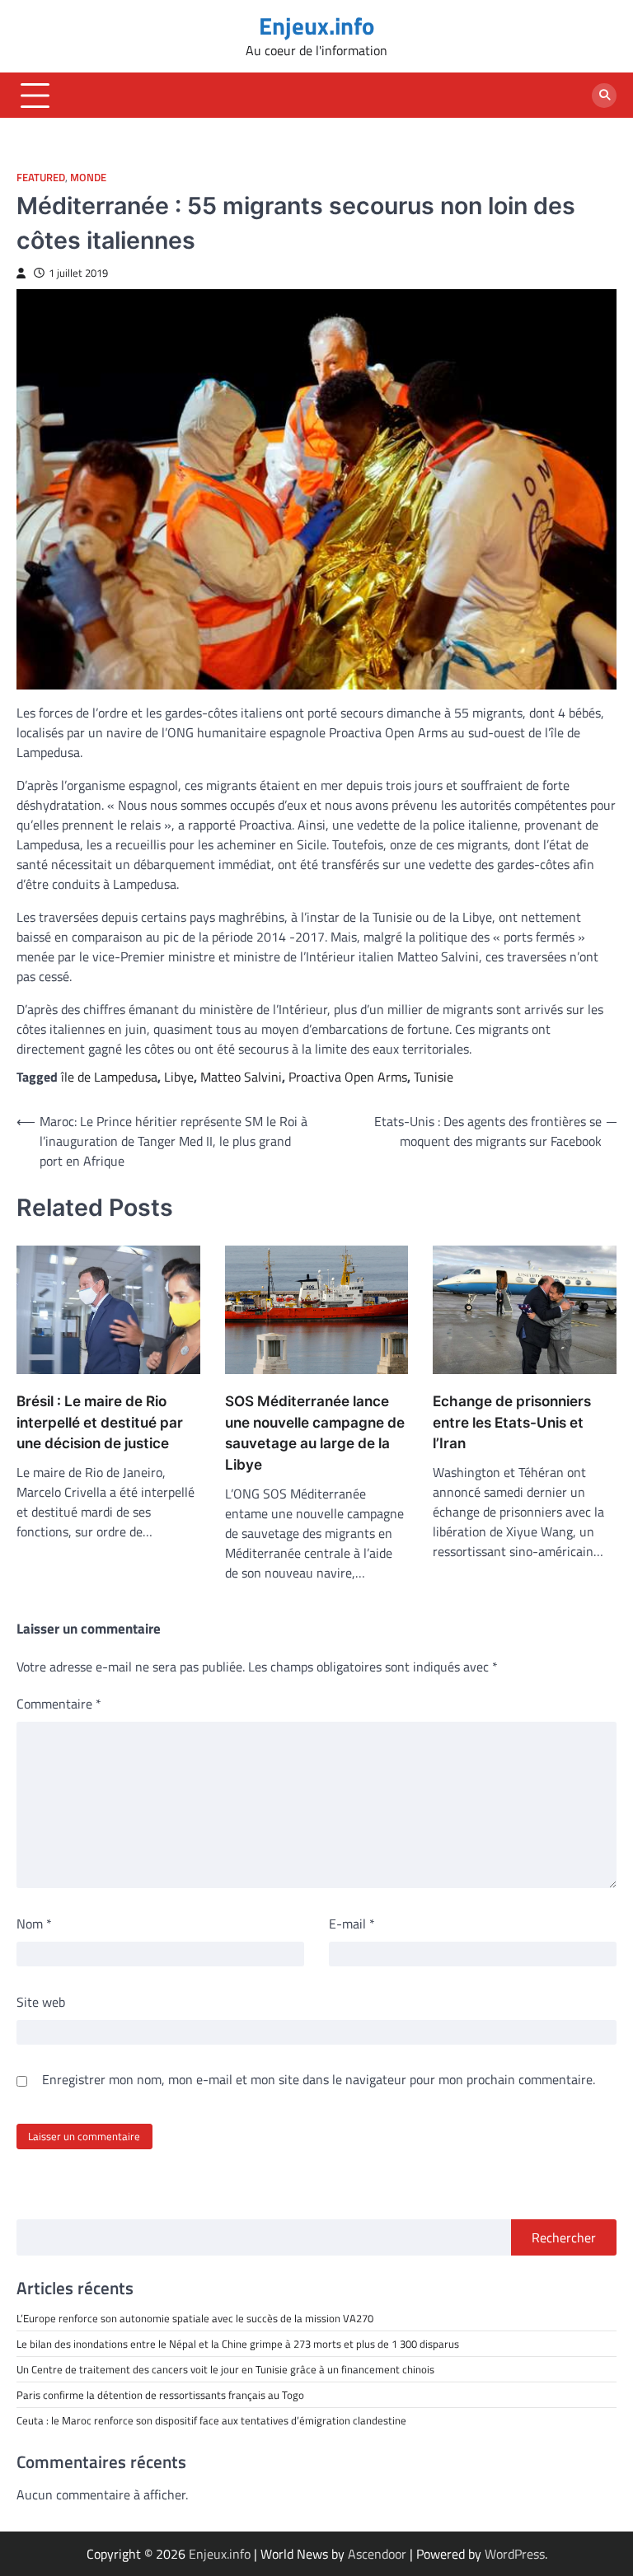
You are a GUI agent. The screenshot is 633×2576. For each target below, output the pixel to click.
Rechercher (564, 2237)
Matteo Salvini (241, 1077)
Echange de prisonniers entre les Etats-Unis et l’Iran (512, 1422)
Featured (41, 178)
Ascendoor (377, 2554)
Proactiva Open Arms (348, 1077)
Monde (88, 178)
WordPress (515, 2554)
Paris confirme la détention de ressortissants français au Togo (160, 2395)
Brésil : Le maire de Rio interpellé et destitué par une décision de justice (100, 1422)
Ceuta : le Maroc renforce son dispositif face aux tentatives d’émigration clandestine (211, 2420)
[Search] (604, 96)
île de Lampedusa (109, 1077)
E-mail (352, 1924)
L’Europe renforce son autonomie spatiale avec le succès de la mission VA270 (195, 2318)
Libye (179, 1077)
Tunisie (434, 1077)
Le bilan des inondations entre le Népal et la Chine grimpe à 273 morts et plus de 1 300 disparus (238, 2344)
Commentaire (59, 1704)
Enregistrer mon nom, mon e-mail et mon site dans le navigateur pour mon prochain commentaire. (319, 2079)
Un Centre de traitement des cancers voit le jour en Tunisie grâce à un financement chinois (225, 2369)
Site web (41, 2002)
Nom (34, 1924)
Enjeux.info (316, 26)
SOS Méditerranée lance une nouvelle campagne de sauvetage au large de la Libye (315, 1433)
